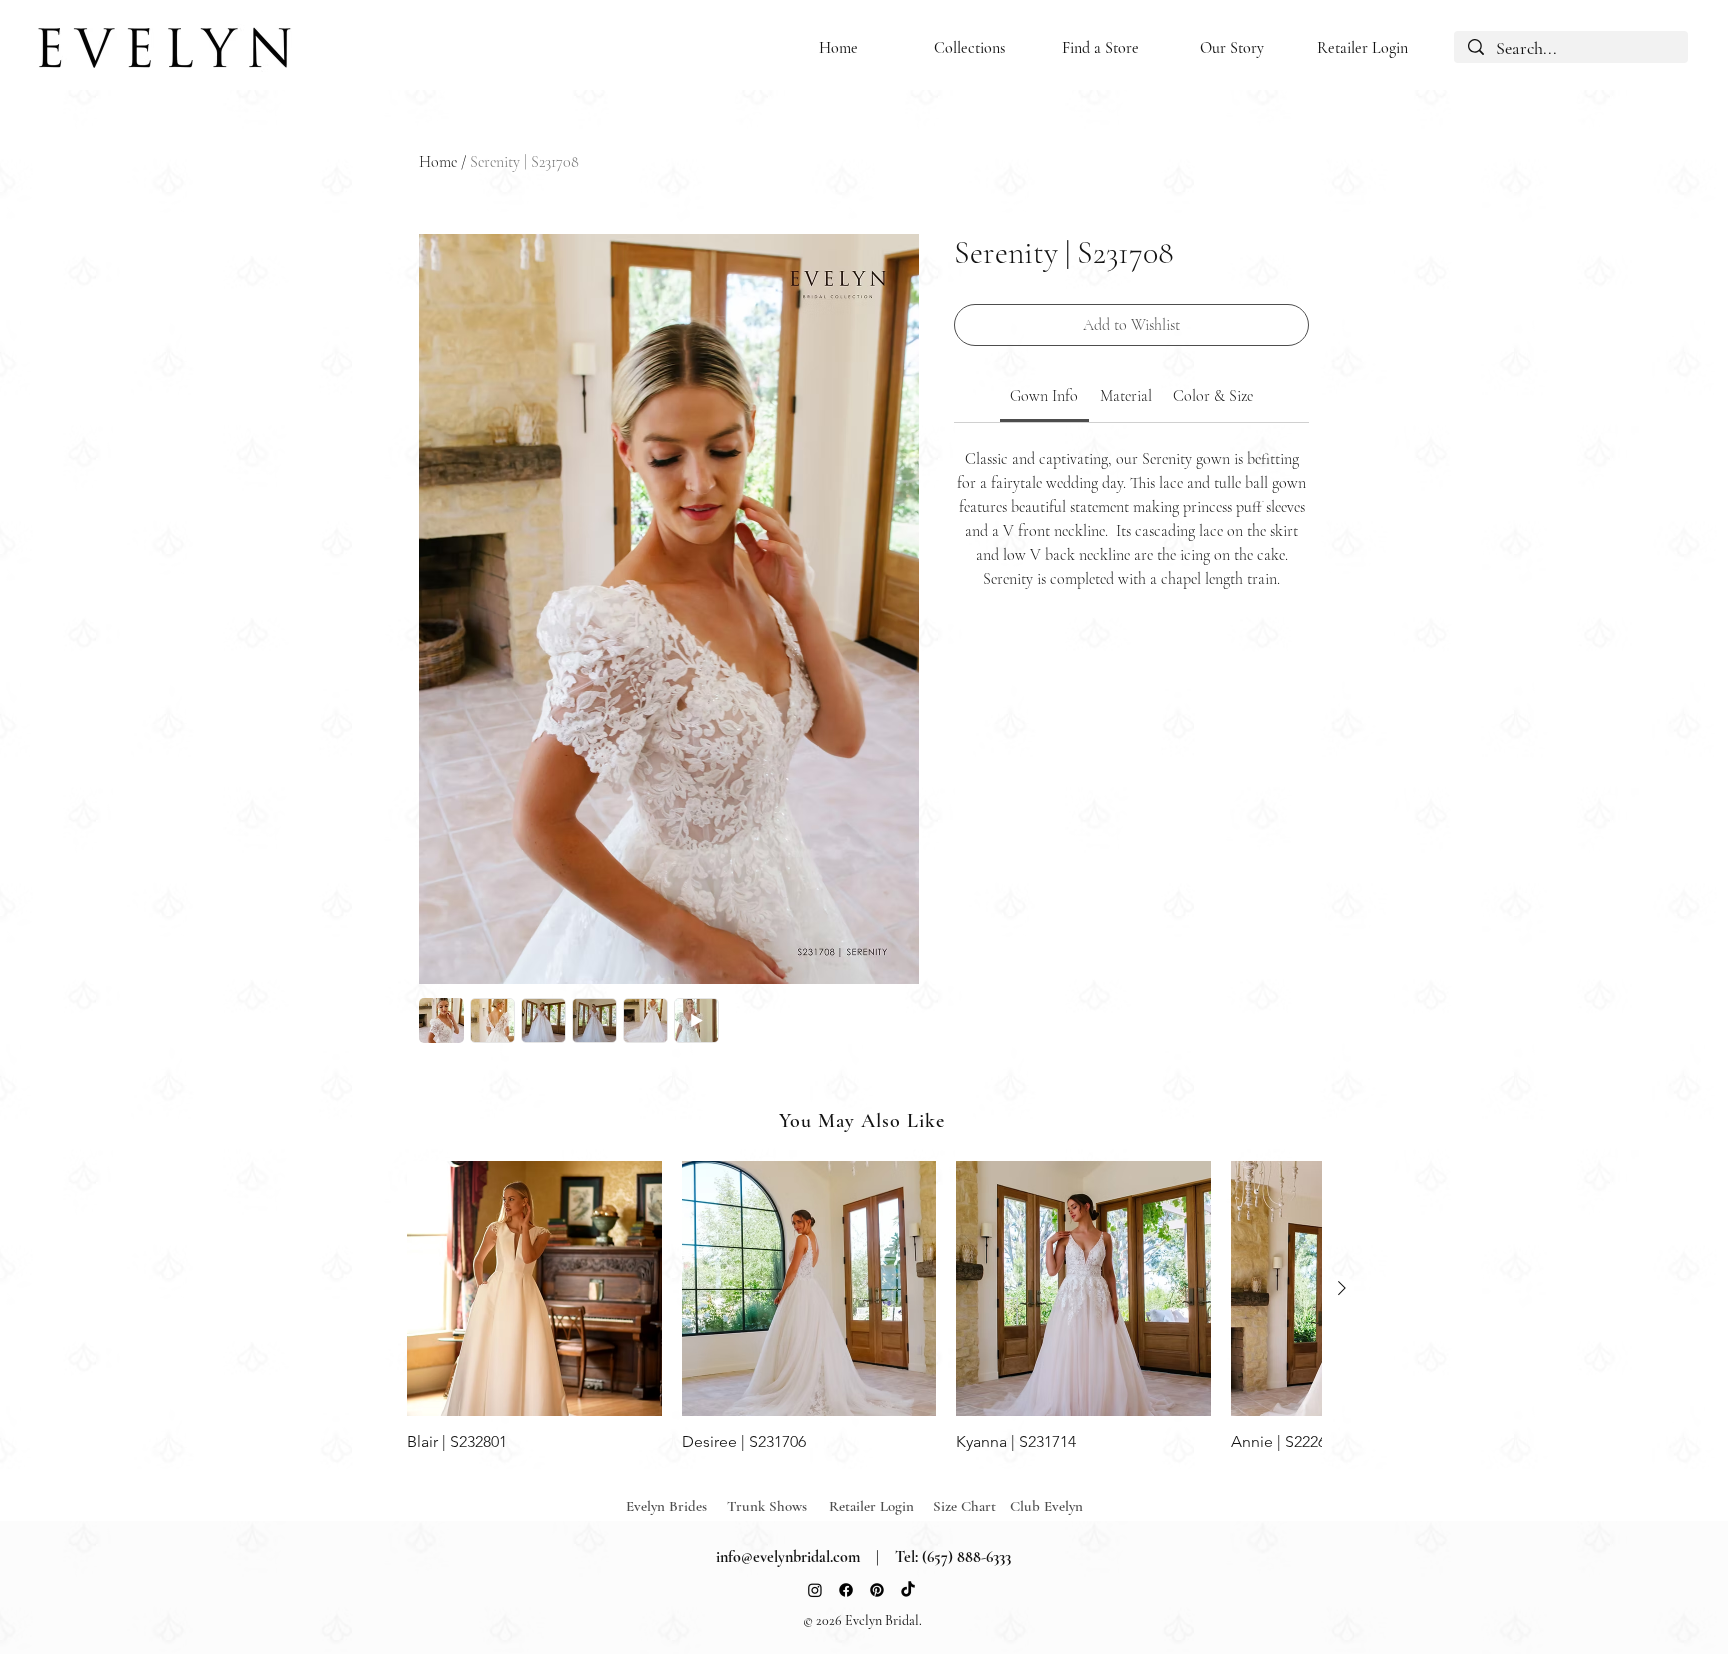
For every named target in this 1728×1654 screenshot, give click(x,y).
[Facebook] (846, 1590)
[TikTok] (908, 1590)
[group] (864, 1306)
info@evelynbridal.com (788, 1557)
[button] (969, 48)
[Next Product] (1342, 1288)
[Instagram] (815, 1590)
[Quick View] (534, 1288)
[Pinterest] (877, 1590)
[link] (1044, 396)
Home (438, 162)
